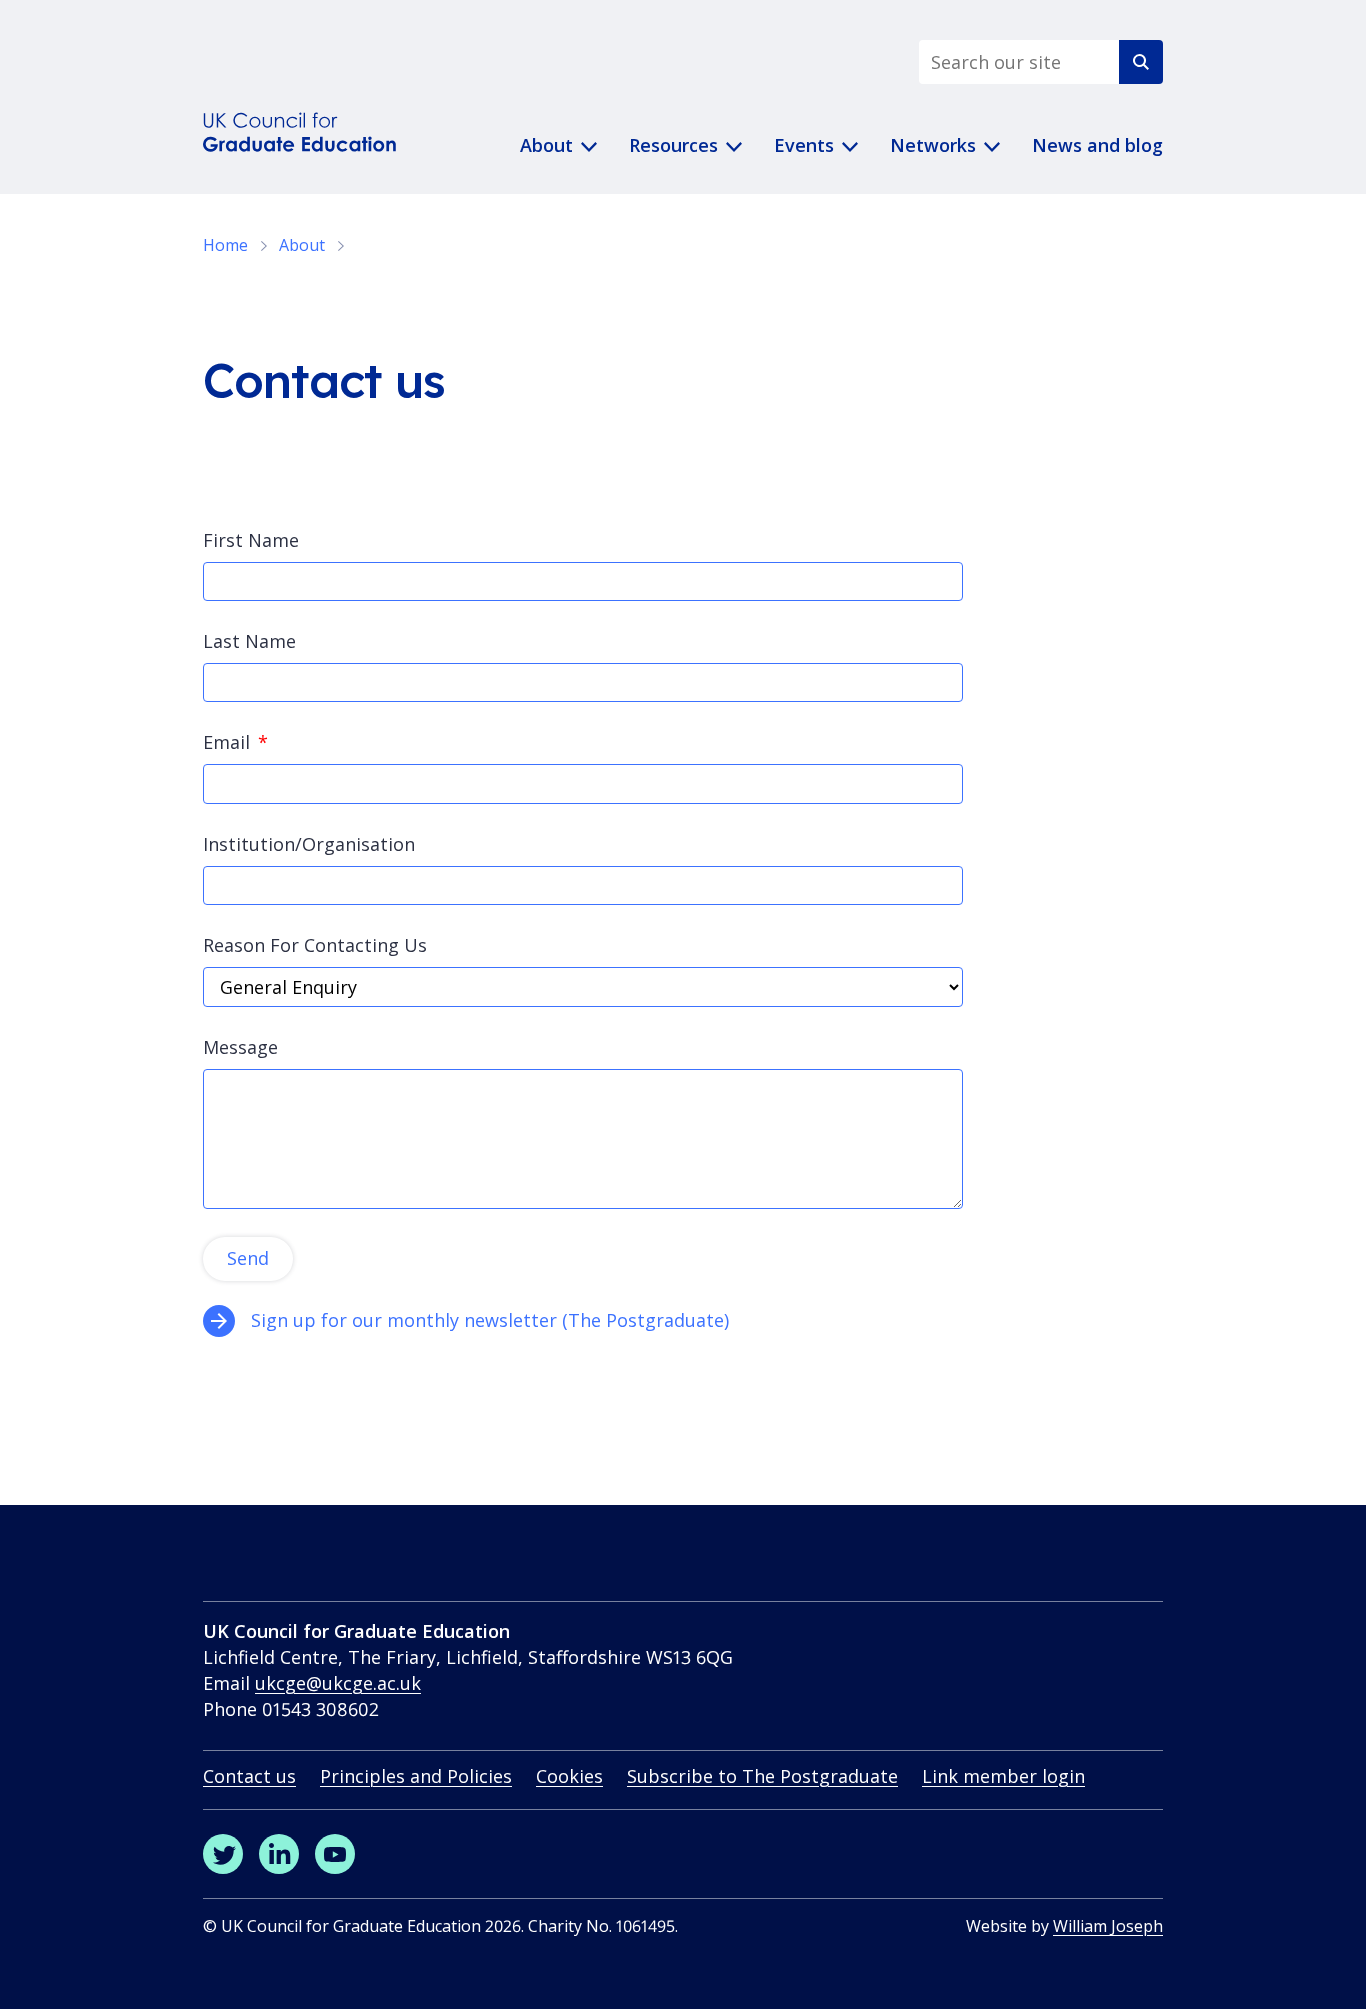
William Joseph (1108, 1926)
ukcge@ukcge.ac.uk (338, 1683)
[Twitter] (223, 1854)
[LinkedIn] (279, 1854)
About (302, 245)
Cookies (569, 1776)
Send (248, 1258)
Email (226, 742)
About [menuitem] (546, 145)
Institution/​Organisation (309, 844)
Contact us (249, 1776)
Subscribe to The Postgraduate (762, 1776)
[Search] (1141, 62)
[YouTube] (335, 1854)
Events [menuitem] (804, 145)
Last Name (249, 641)
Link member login (1003, 1776)
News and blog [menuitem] (1097, 145)
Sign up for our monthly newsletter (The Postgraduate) (492, 1320)
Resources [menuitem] (673, 145)
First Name (251, 540)
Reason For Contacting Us (315, 945)
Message (240, 1047)
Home (225, 245)
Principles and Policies (416, 1776)
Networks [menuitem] (933, 145)
